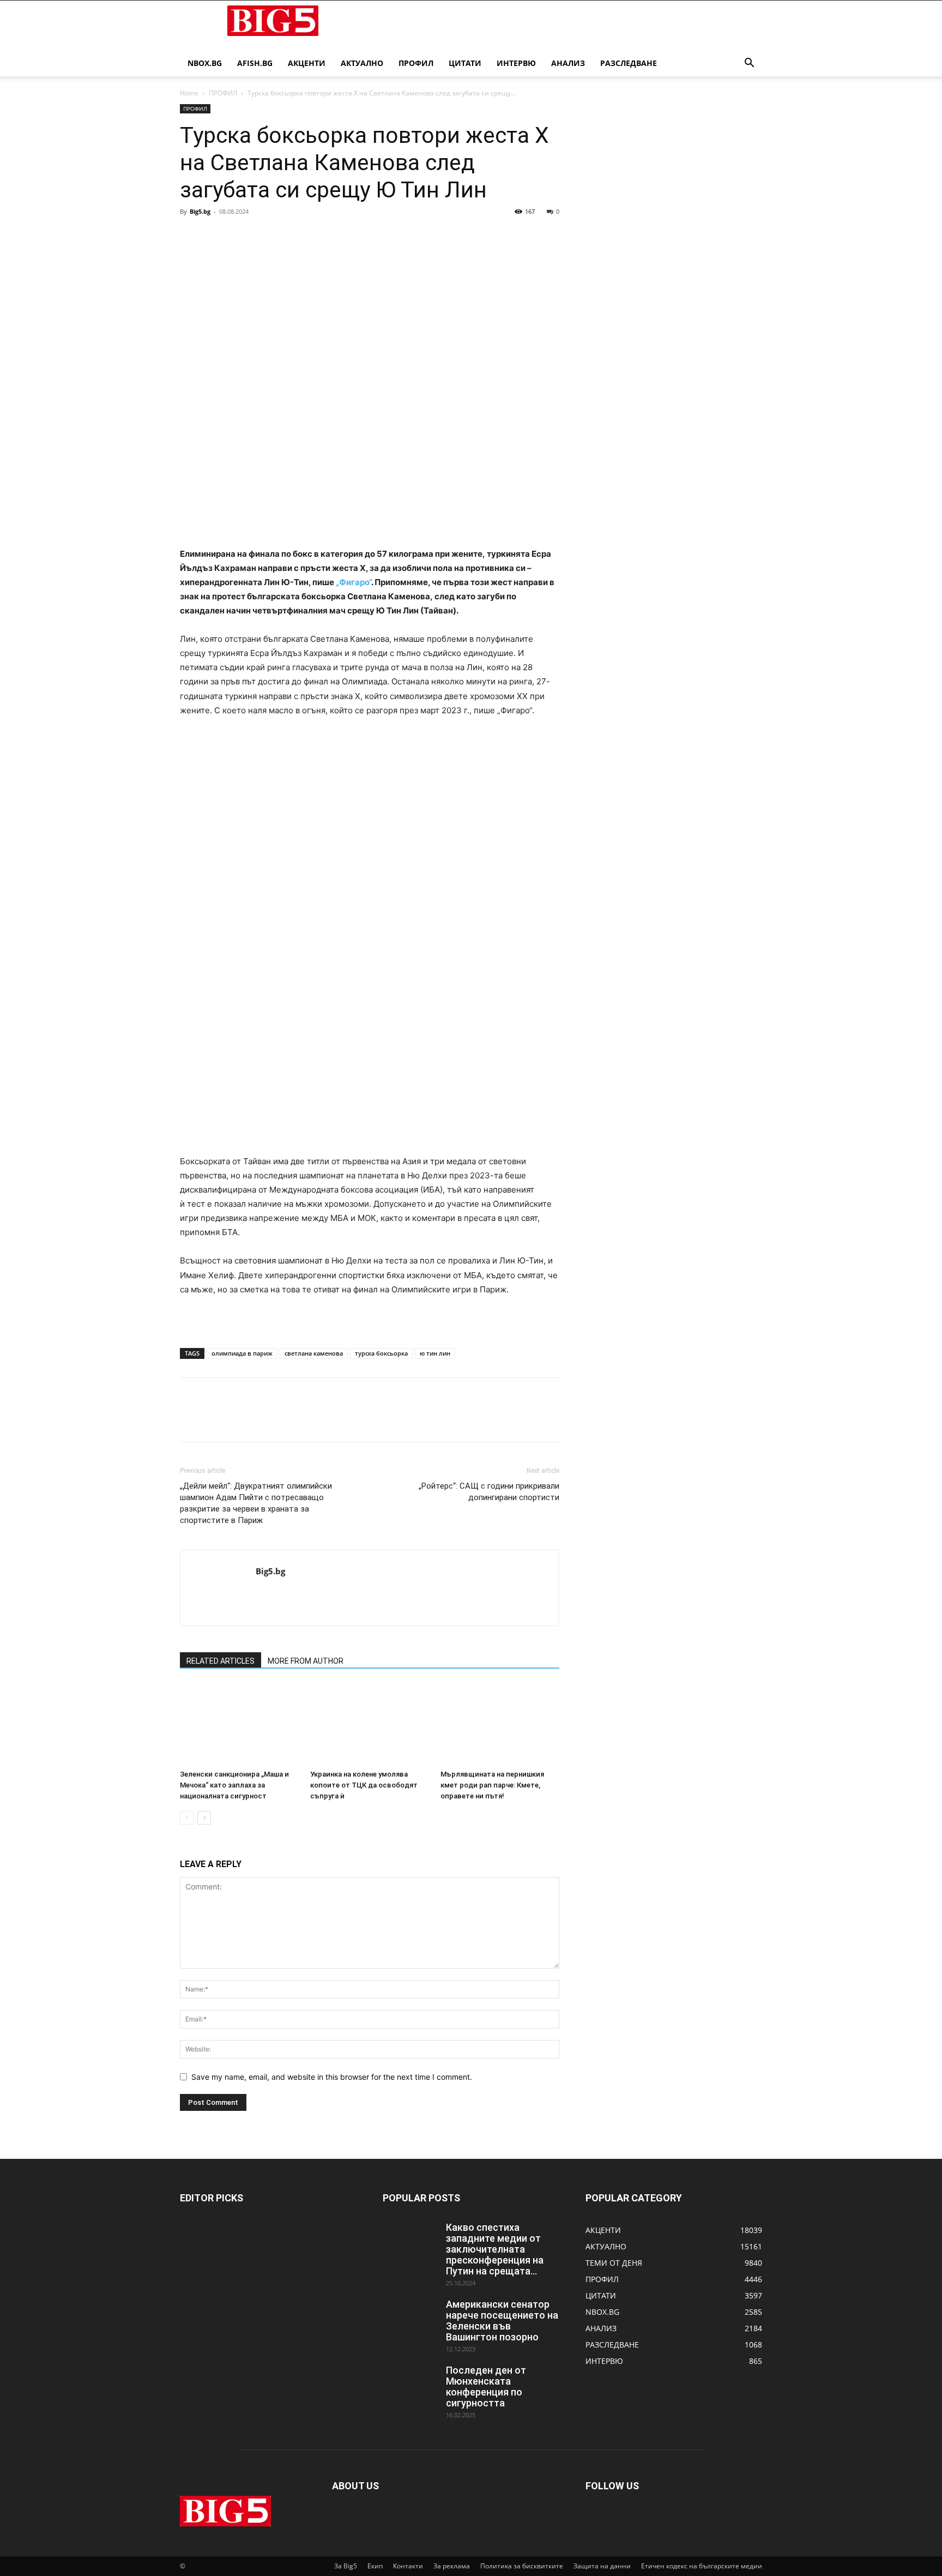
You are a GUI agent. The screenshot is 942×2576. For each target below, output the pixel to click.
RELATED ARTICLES (221, 1661)
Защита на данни (602, 2566)
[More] (292, 236)
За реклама (452, 2566)
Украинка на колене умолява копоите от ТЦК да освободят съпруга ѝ (364, 1785)
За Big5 (346, 2566)
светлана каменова (314, 1353)
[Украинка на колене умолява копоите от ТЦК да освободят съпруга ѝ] (370, 1724)
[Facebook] (191, 236)
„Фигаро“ (354, 582)
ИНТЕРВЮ (516, 63)
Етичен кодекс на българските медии (702, 2566)
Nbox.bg (205, 63)
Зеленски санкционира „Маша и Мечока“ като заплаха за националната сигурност (234, 1785)
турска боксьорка (381, 1353)
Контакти (408, 2566)
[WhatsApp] (266, 236)
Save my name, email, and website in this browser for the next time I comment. (332, 2077)
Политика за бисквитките (522, 2566)
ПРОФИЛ (416, 63)
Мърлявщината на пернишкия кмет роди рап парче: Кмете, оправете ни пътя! (492, 1785)
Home (189, 93)
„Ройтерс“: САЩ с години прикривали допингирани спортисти (489, 1492)
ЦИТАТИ (465, 63)
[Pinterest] (241, 236)
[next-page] (204, 1818)
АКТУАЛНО (362, 63)
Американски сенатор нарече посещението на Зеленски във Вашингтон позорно (502, 2321)
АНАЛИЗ (568, 63)
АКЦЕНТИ (307, 63)
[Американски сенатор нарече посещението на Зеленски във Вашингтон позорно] (410, 2318)
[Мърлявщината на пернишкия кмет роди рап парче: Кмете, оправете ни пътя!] (500, 1724)
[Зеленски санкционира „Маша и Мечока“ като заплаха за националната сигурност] (239, 1724)
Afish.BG (255, 63)
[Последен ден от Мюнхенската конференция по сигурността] (410, 2384)
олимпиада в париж (242, 1353)
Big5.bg (200, 211)
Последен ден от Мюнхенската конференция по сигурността (486, 2387)
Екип (375, 2566)
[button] (749, 64)
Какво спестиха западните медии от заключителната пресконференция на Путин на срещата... (495, 2249)
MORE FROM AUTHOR (306, 1661)
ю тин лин (435, 1353)
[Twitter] (216, 236)
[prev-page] (187, 1818)
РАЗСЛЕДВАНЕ (629, 63)
